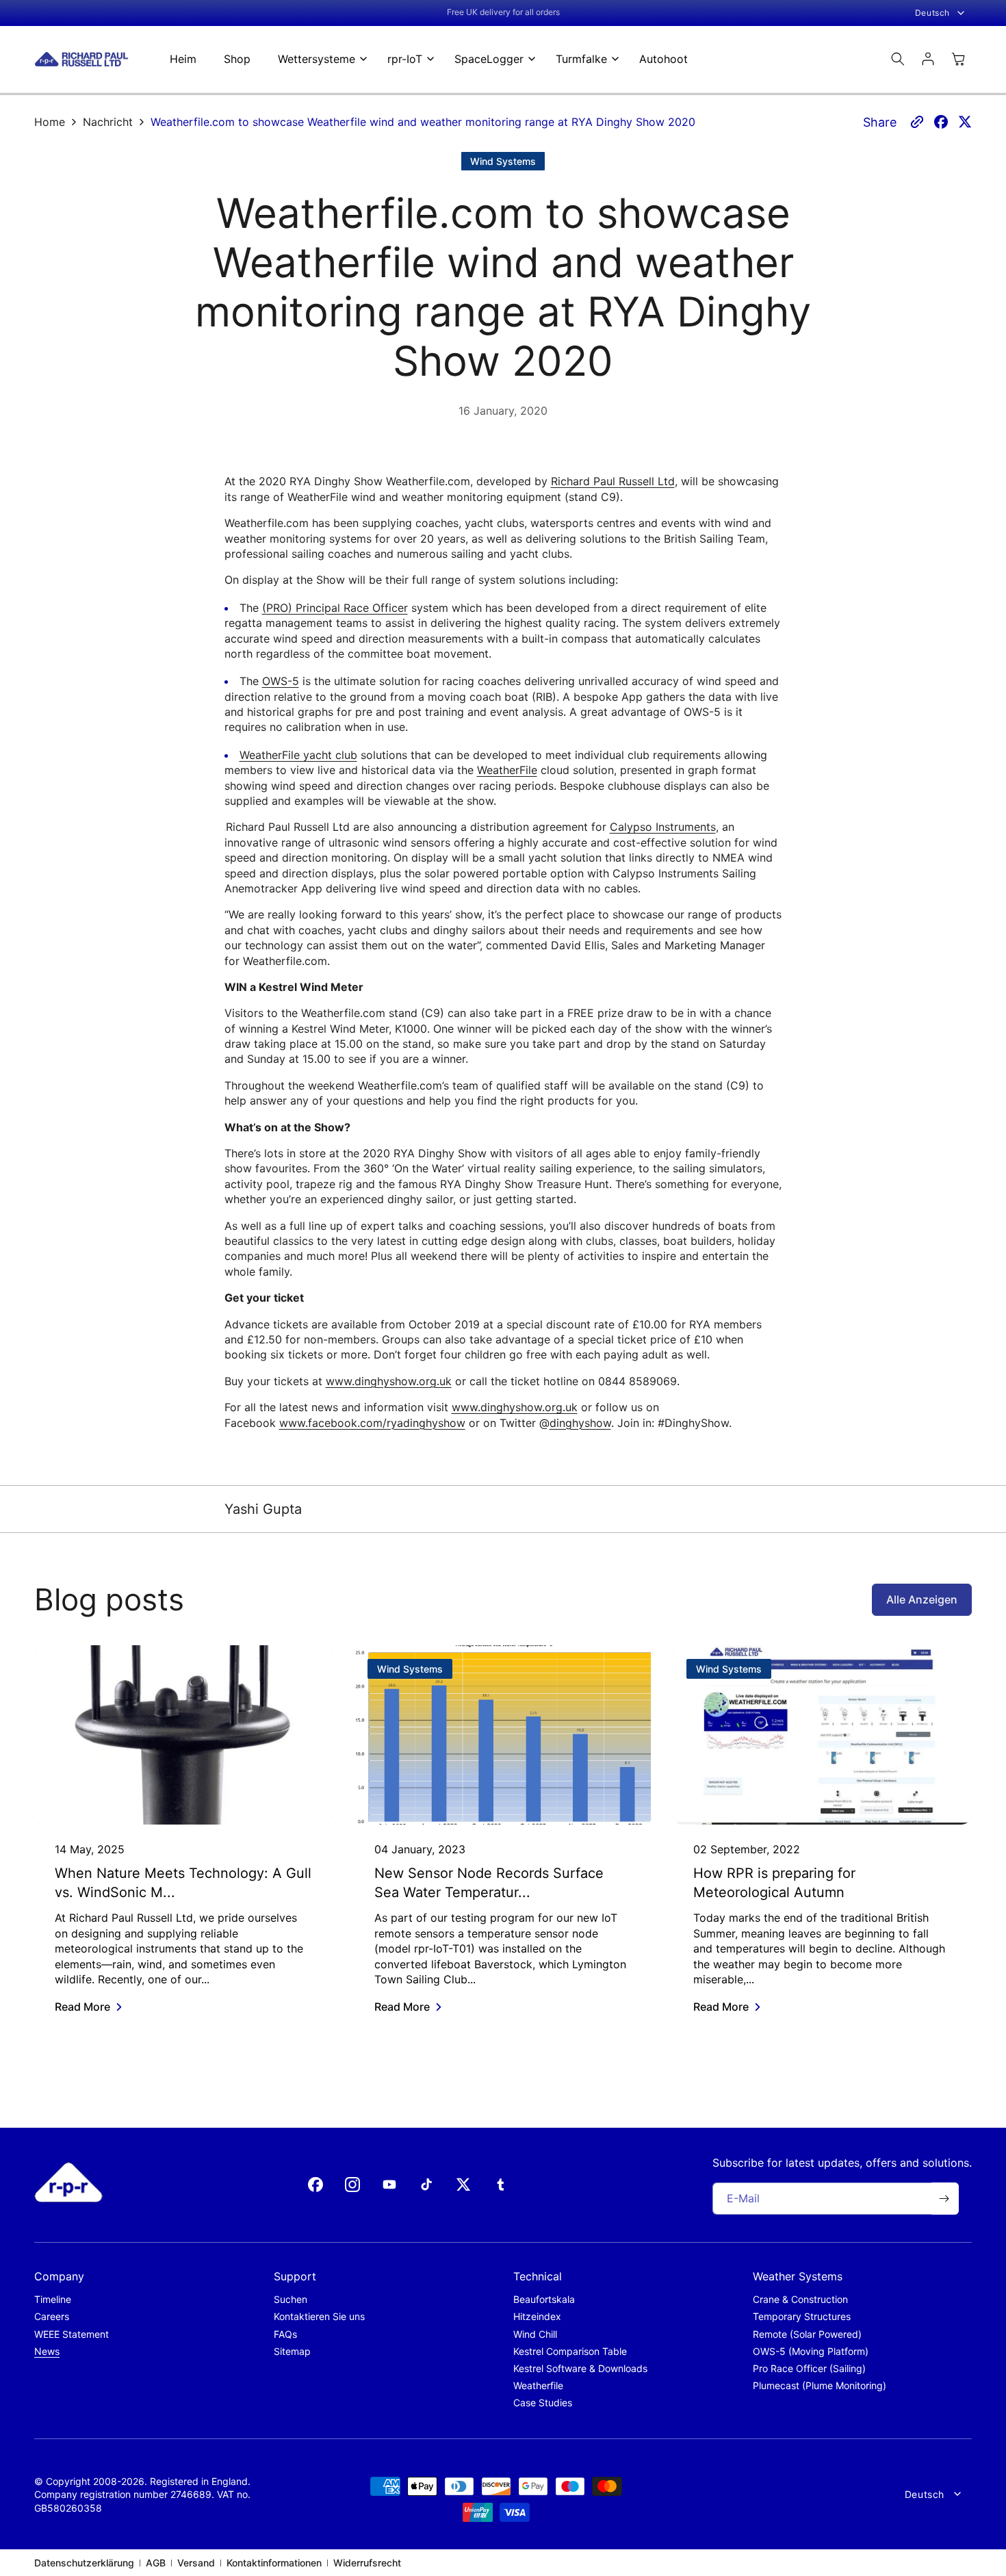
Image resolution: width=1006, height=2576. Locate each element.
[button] (319, 59)
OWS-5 (281, 681)
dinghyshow (580, 1423)
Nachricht (108, 122)
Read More (82, 2007)
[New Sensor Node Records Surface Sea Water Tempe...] (503, 1735)
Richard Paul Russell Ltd (613, 481)
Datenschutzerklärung (84, 2563)
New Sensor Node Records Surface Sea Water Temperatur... (489, 1883)
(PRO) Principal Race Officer (335, 608)
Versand (196, 2563)
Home (50, 122)
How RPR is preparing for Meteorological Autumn (774, 1883)
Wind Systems (503, 161)
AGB (156, 2563)
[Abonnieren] (944, 2199)
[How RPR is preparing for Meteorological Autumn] (822, 1735)
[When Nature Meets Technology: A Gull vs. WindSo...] (184, 1735)
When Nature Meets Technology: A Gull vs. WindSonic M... (183, 1883)
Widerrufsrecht (367, 2563)
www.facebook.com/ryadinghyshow (372, 1423)
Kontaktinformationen (274, 2563)
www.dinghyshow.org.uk (389, 1381)
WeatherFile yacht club (298, 755)
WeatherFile (507, 770)
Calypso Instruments (663, 827)
